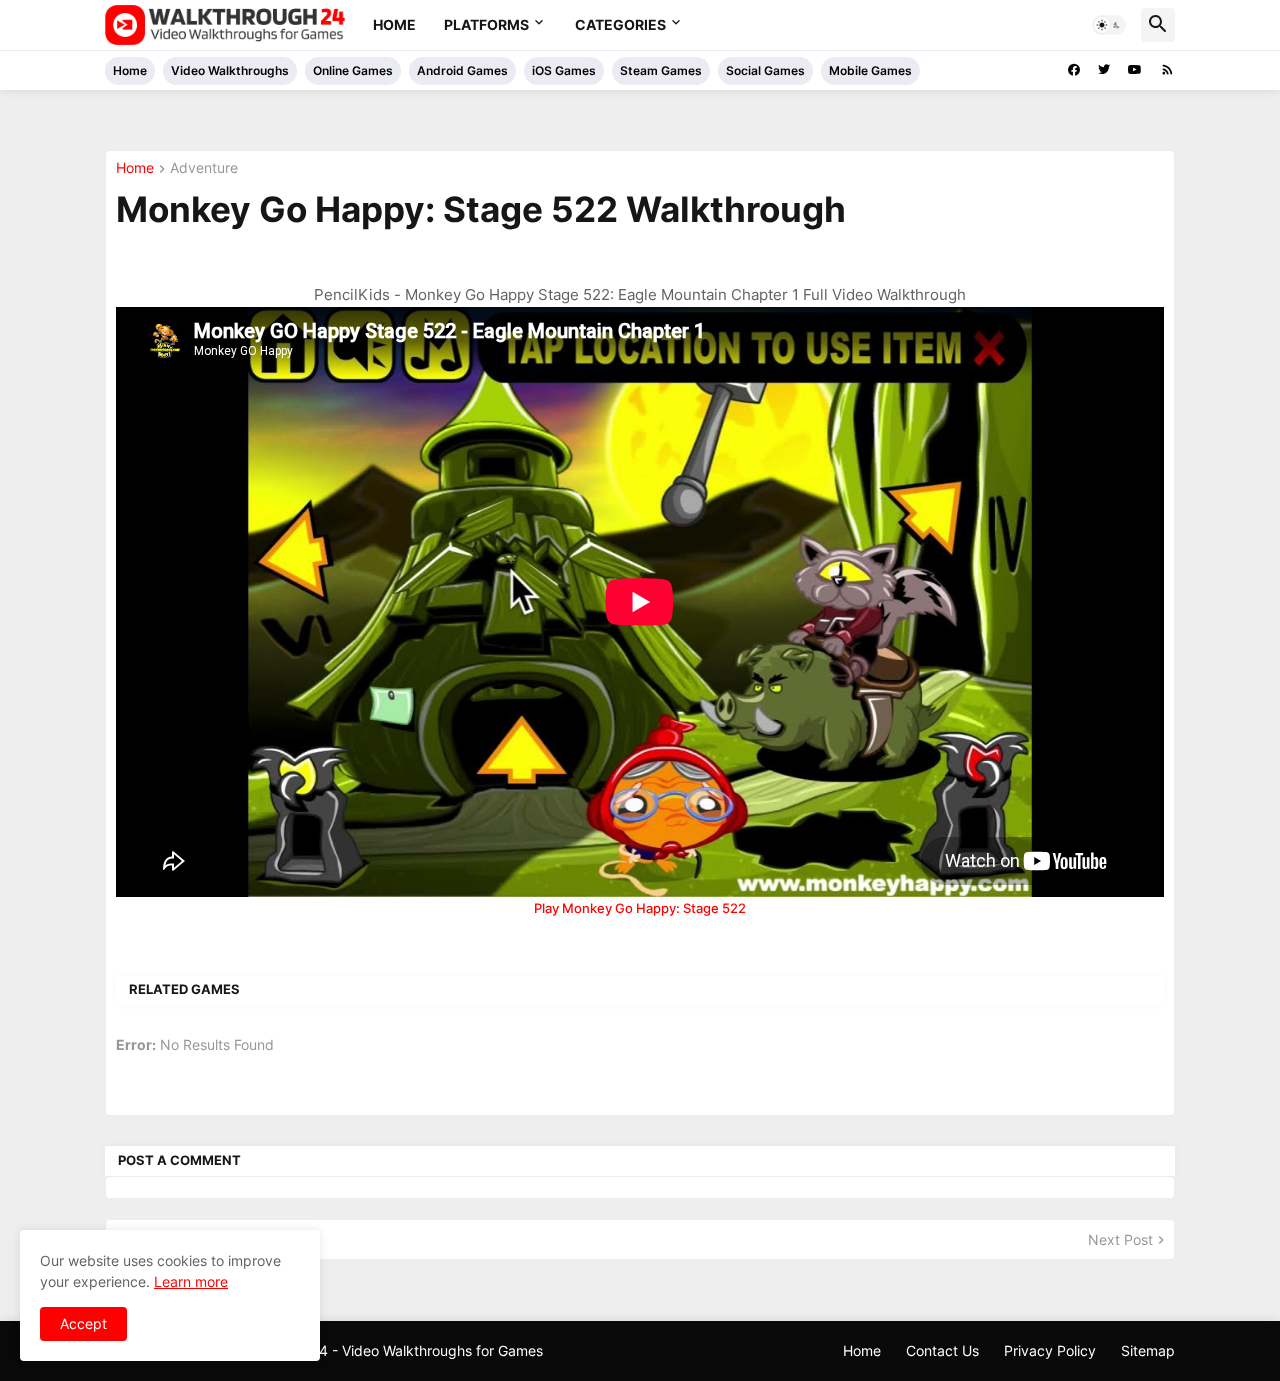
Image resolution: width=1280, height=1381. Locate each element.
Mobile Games (870, 70)
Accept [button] (83, 1323)
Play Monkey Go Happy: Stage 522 (640, 908)
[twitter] (1104, 70)
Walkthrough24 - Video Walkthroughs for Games (386, 1350)
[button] (1109, 25)
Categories (620, 24)
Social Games (765, 70)
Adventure (204, 168)
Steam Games (661, 70)
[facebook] (1074, 70)
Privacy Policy (1050, 1350)
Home (394, 24)
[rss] (1167, 70)
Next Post (1120, 1239)
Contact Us (942, 1350)
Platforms (486, 24)
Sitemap (1148, 1350)
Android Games (462, 70)
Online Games (353, 70)
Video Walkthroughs (230, 70)
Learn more (191, 1281)
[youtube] (1135, 70)
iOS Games (564, 70)
